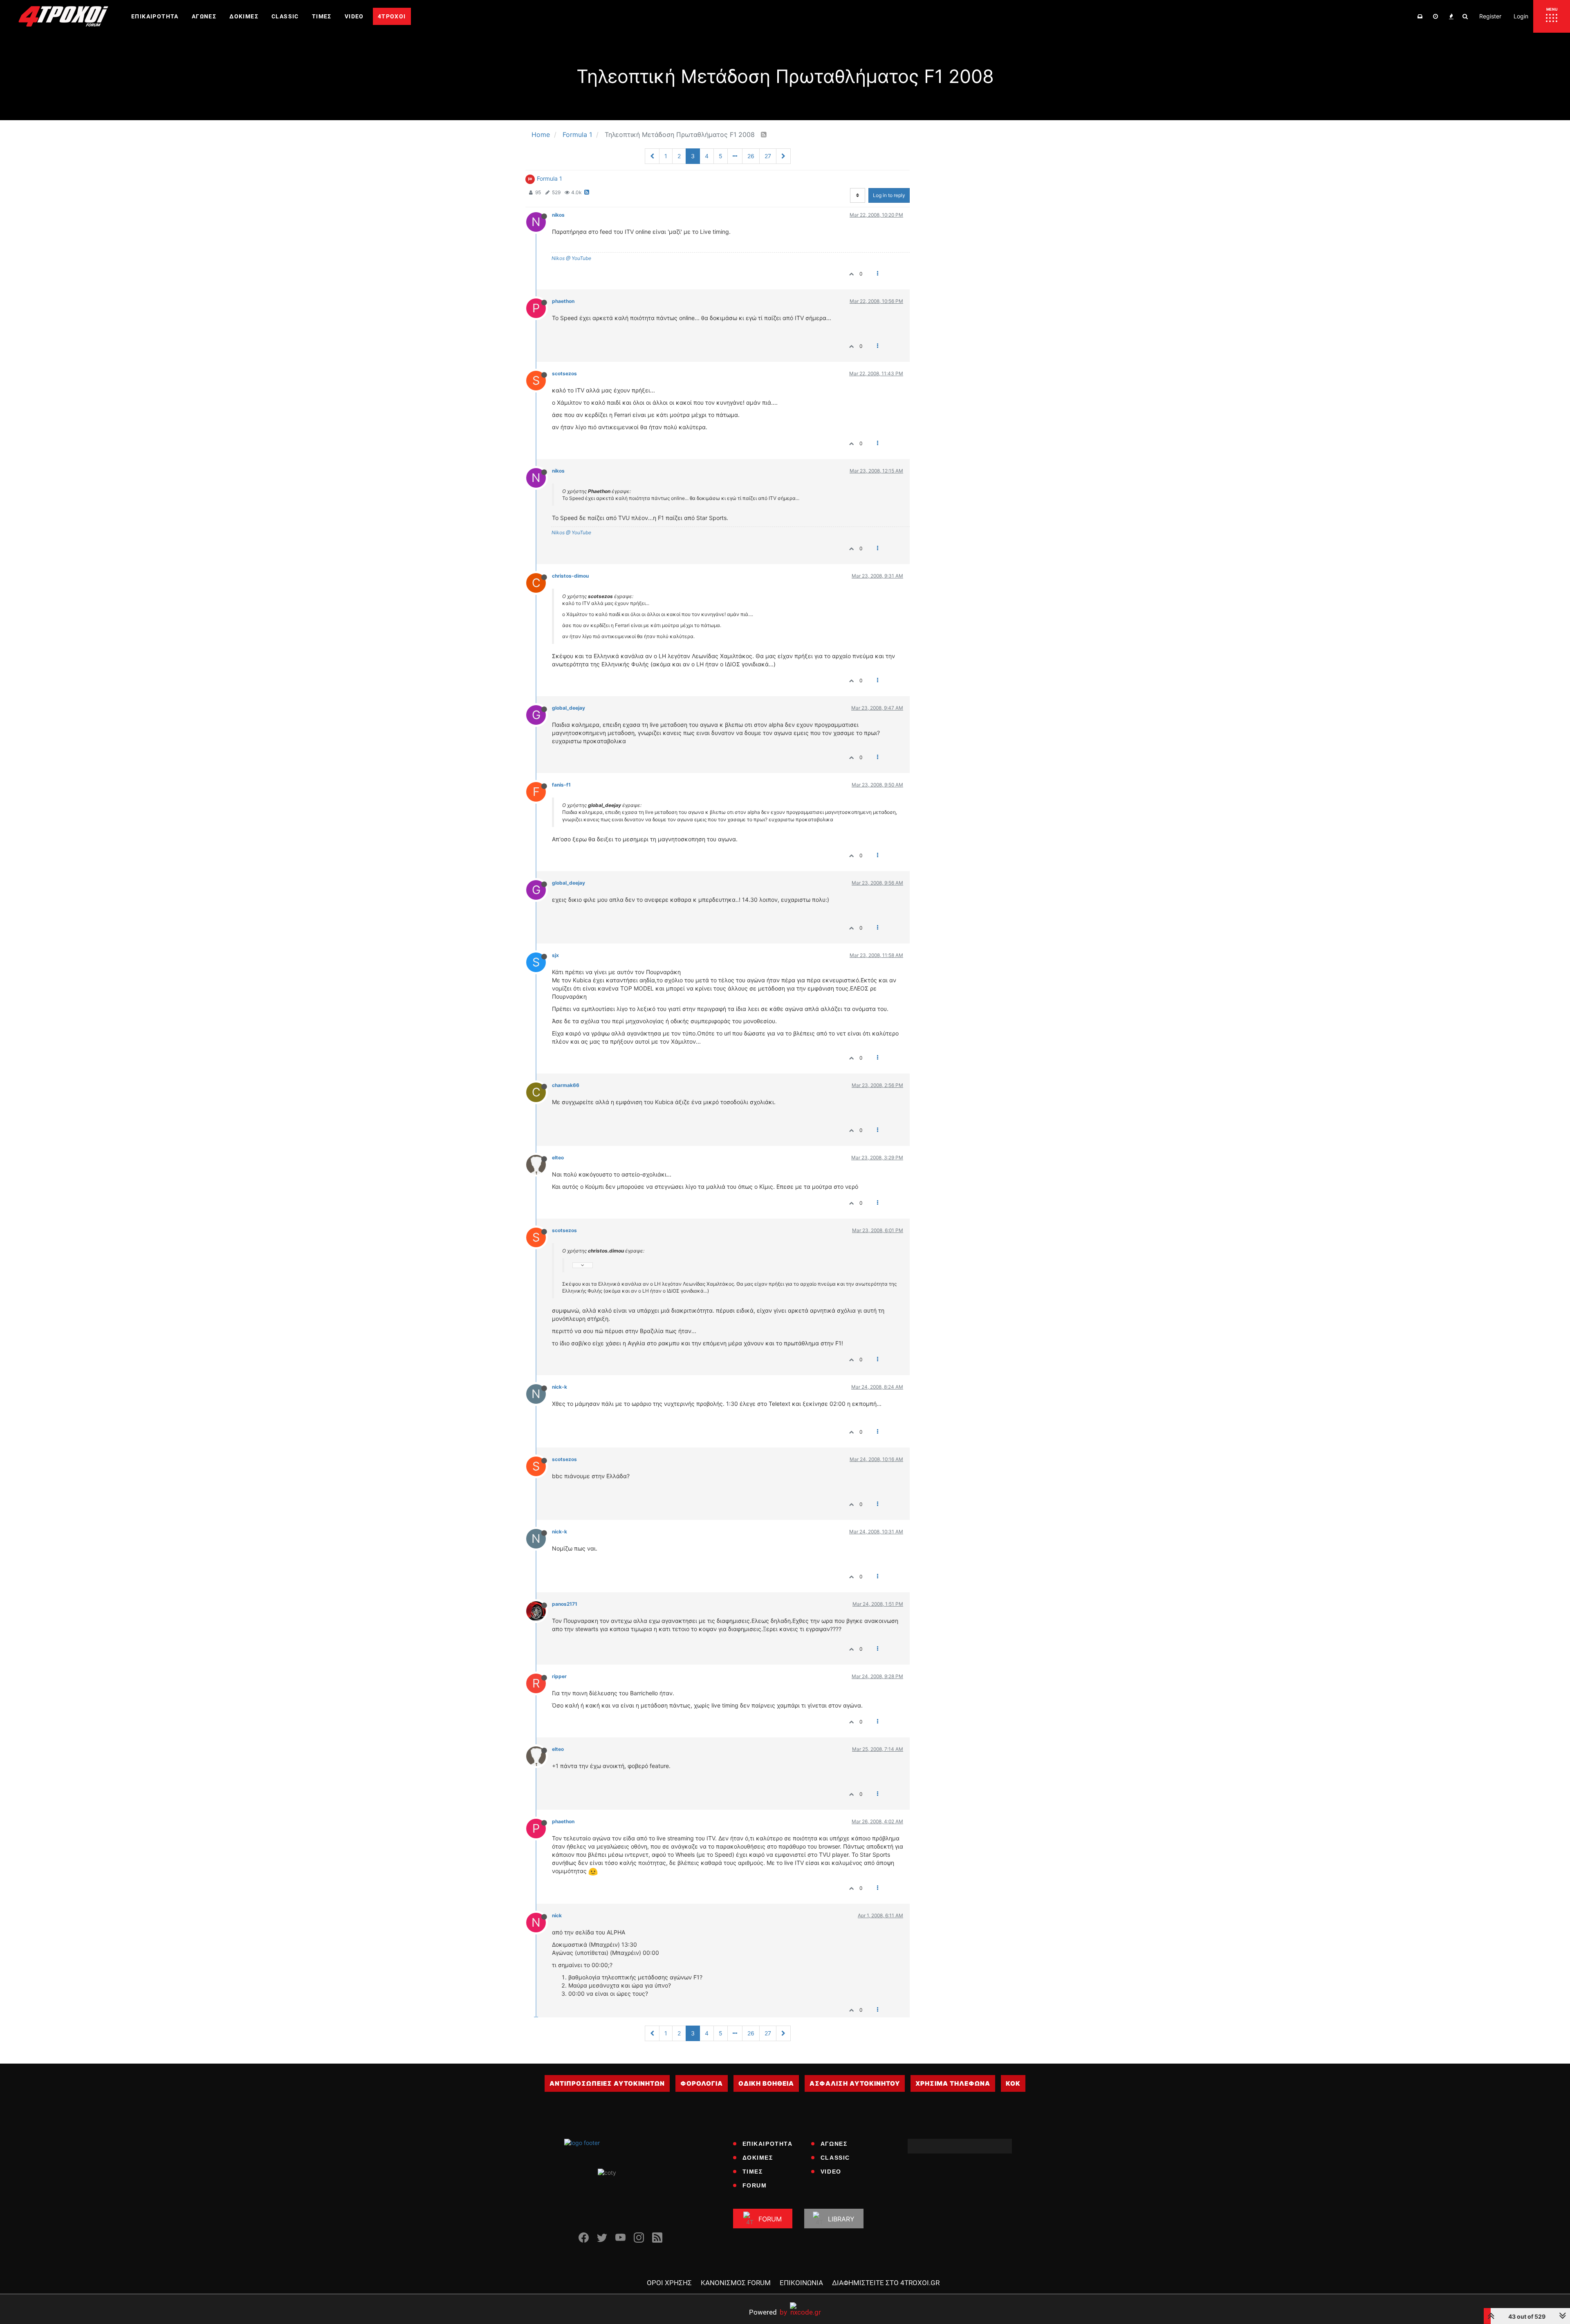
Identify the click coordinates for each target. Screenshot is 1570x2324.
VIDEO (831, 2172)
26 (751, 156)
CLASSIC (835, 2158)
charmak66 (566, 1085)
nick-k (560, 1387)
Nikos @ (561, 258)
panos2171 (565, 1604)
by (768, 2312)
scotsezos (564, 373)
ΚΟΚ (1013, 2083)
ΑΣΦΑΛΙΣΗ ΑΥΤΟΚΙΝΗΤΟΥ (855, 2083)
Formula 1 (549, 178)
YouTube (581, 258)
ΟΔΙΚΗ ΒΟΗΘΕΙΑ (766, 2083)
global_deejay (569, 708)
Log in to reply (889, 195)
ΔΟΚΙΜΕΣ (758, 2158)
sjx (555, 955)
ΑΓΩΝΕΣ (834, 2144)
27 (768, 156)
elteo (558, 1158)
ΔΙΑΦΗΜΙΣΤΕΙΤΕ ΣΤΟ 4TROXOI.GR (886, 2283)
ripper (559, 1676)
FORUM (755, 2185)
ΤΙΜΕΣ (753, 2172)
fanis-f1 (561, 785)
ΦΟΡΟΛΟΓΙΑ (702, 2083)
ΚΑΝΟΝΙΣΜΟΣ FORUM (736, 2283)
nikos (558, 215)
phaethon (563, 301)
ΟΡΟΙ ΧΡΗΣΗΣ (669, 2283)
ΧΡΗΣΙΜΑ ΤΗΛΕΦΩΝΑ (953, 2083)
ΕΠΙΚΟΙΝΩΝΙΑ (801, 2283)
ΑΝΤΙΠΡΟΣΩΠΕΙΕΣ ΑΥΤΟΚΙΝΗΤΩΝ (607, 2083)
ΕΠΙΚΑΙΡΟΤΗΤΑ (768, 2144)
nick (557, 1915)
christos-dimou (570, 576)
